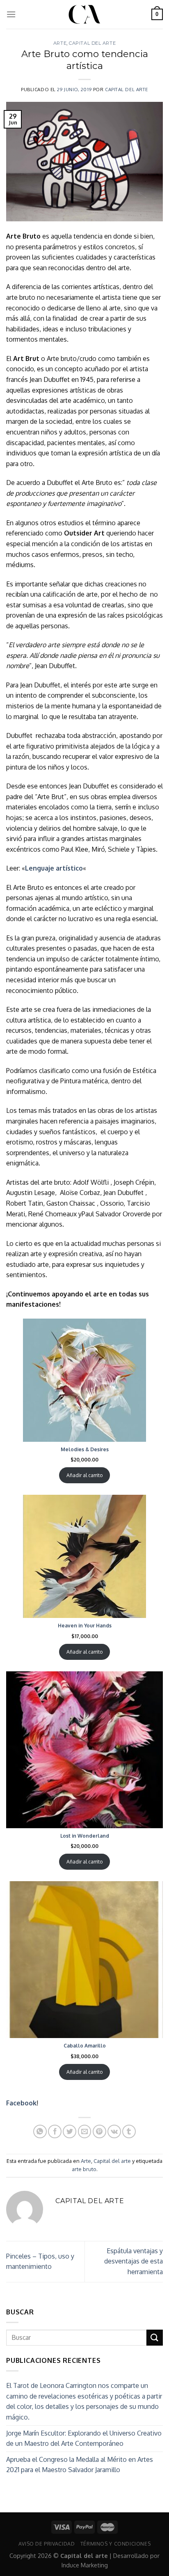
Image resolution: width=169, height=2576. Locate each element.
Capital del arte (92, 43)
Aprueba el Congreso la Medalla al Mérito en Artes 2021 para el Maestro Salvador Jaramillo (80, 2465)
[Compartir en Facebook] (55, 2131)
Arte (60, 43)
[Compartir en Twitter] (70, 2131)
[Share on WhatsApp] (40, 2131)
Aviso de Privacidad (47, 2544)
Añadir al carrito (84, 1475)
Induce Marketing (85, 2565)
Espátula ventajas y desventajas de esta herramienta (134, 2261)
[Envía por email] (85, 2131)
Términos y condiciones (115, 2544)
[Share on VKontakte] (114, 2131)
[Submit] (155, 2338)
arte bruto (84, 2169)
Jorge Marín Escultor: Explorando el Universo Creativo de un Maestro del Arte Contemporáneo (84, 2438)
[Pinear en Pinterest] (99, 2131)
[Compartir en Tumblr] (129, 2131)
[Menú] (11, 14)
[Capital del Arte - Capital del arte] (84, 14)
